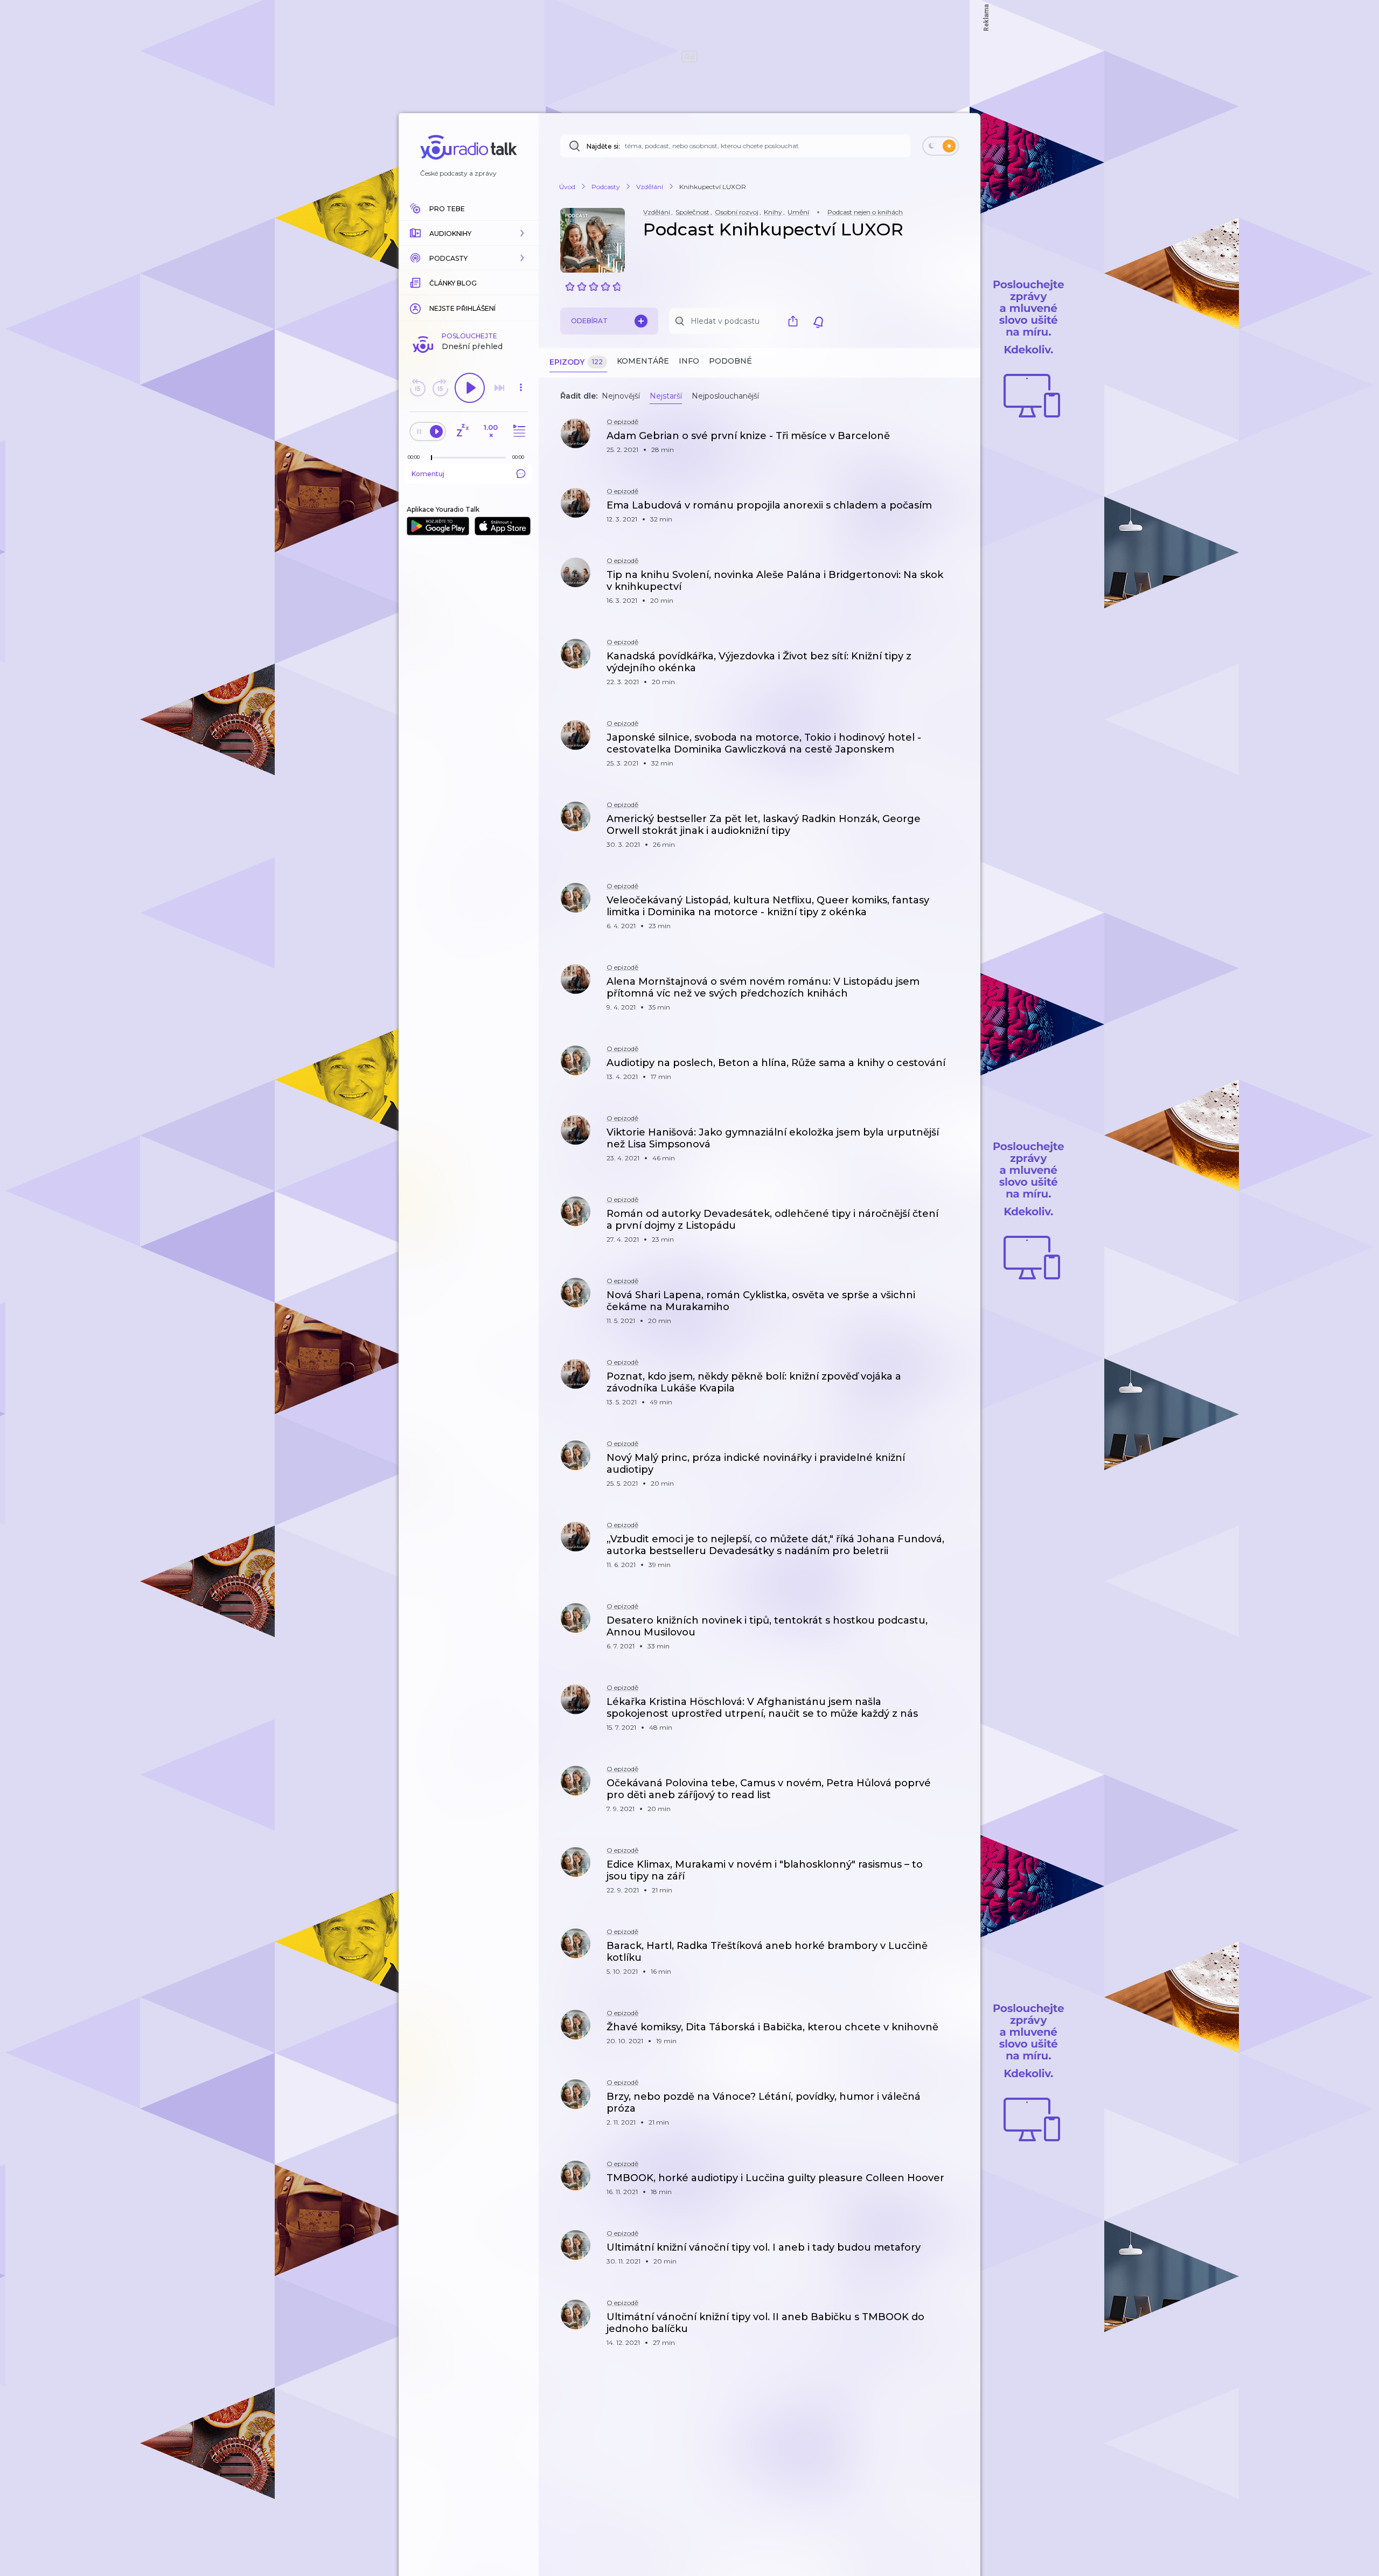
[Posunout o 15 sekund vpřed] (440, 388)
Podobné (730, 361)
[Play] (470, 388)
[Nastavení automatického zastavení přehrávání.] (462, 431)
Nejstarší (666, 396)
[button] (469, 233)
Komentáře (643, 361)
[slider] (431, 458)
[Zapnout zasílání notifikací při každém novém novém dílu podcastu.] (818, 321)
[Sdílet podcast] (796, 321)
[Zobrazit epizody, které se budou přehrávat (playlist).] (518, 431)
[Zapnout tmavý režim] (941, 146)
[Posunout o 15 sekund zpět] (417, 388)
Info (689, 361)
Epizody (576, 362)
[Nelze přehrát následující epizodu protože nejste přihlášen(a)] (499, 388)
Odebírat (589, 321)
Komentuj (428, 474)
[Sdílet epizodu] (959, 441)
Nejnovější (621, 396)
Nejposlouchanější (725, 396)
